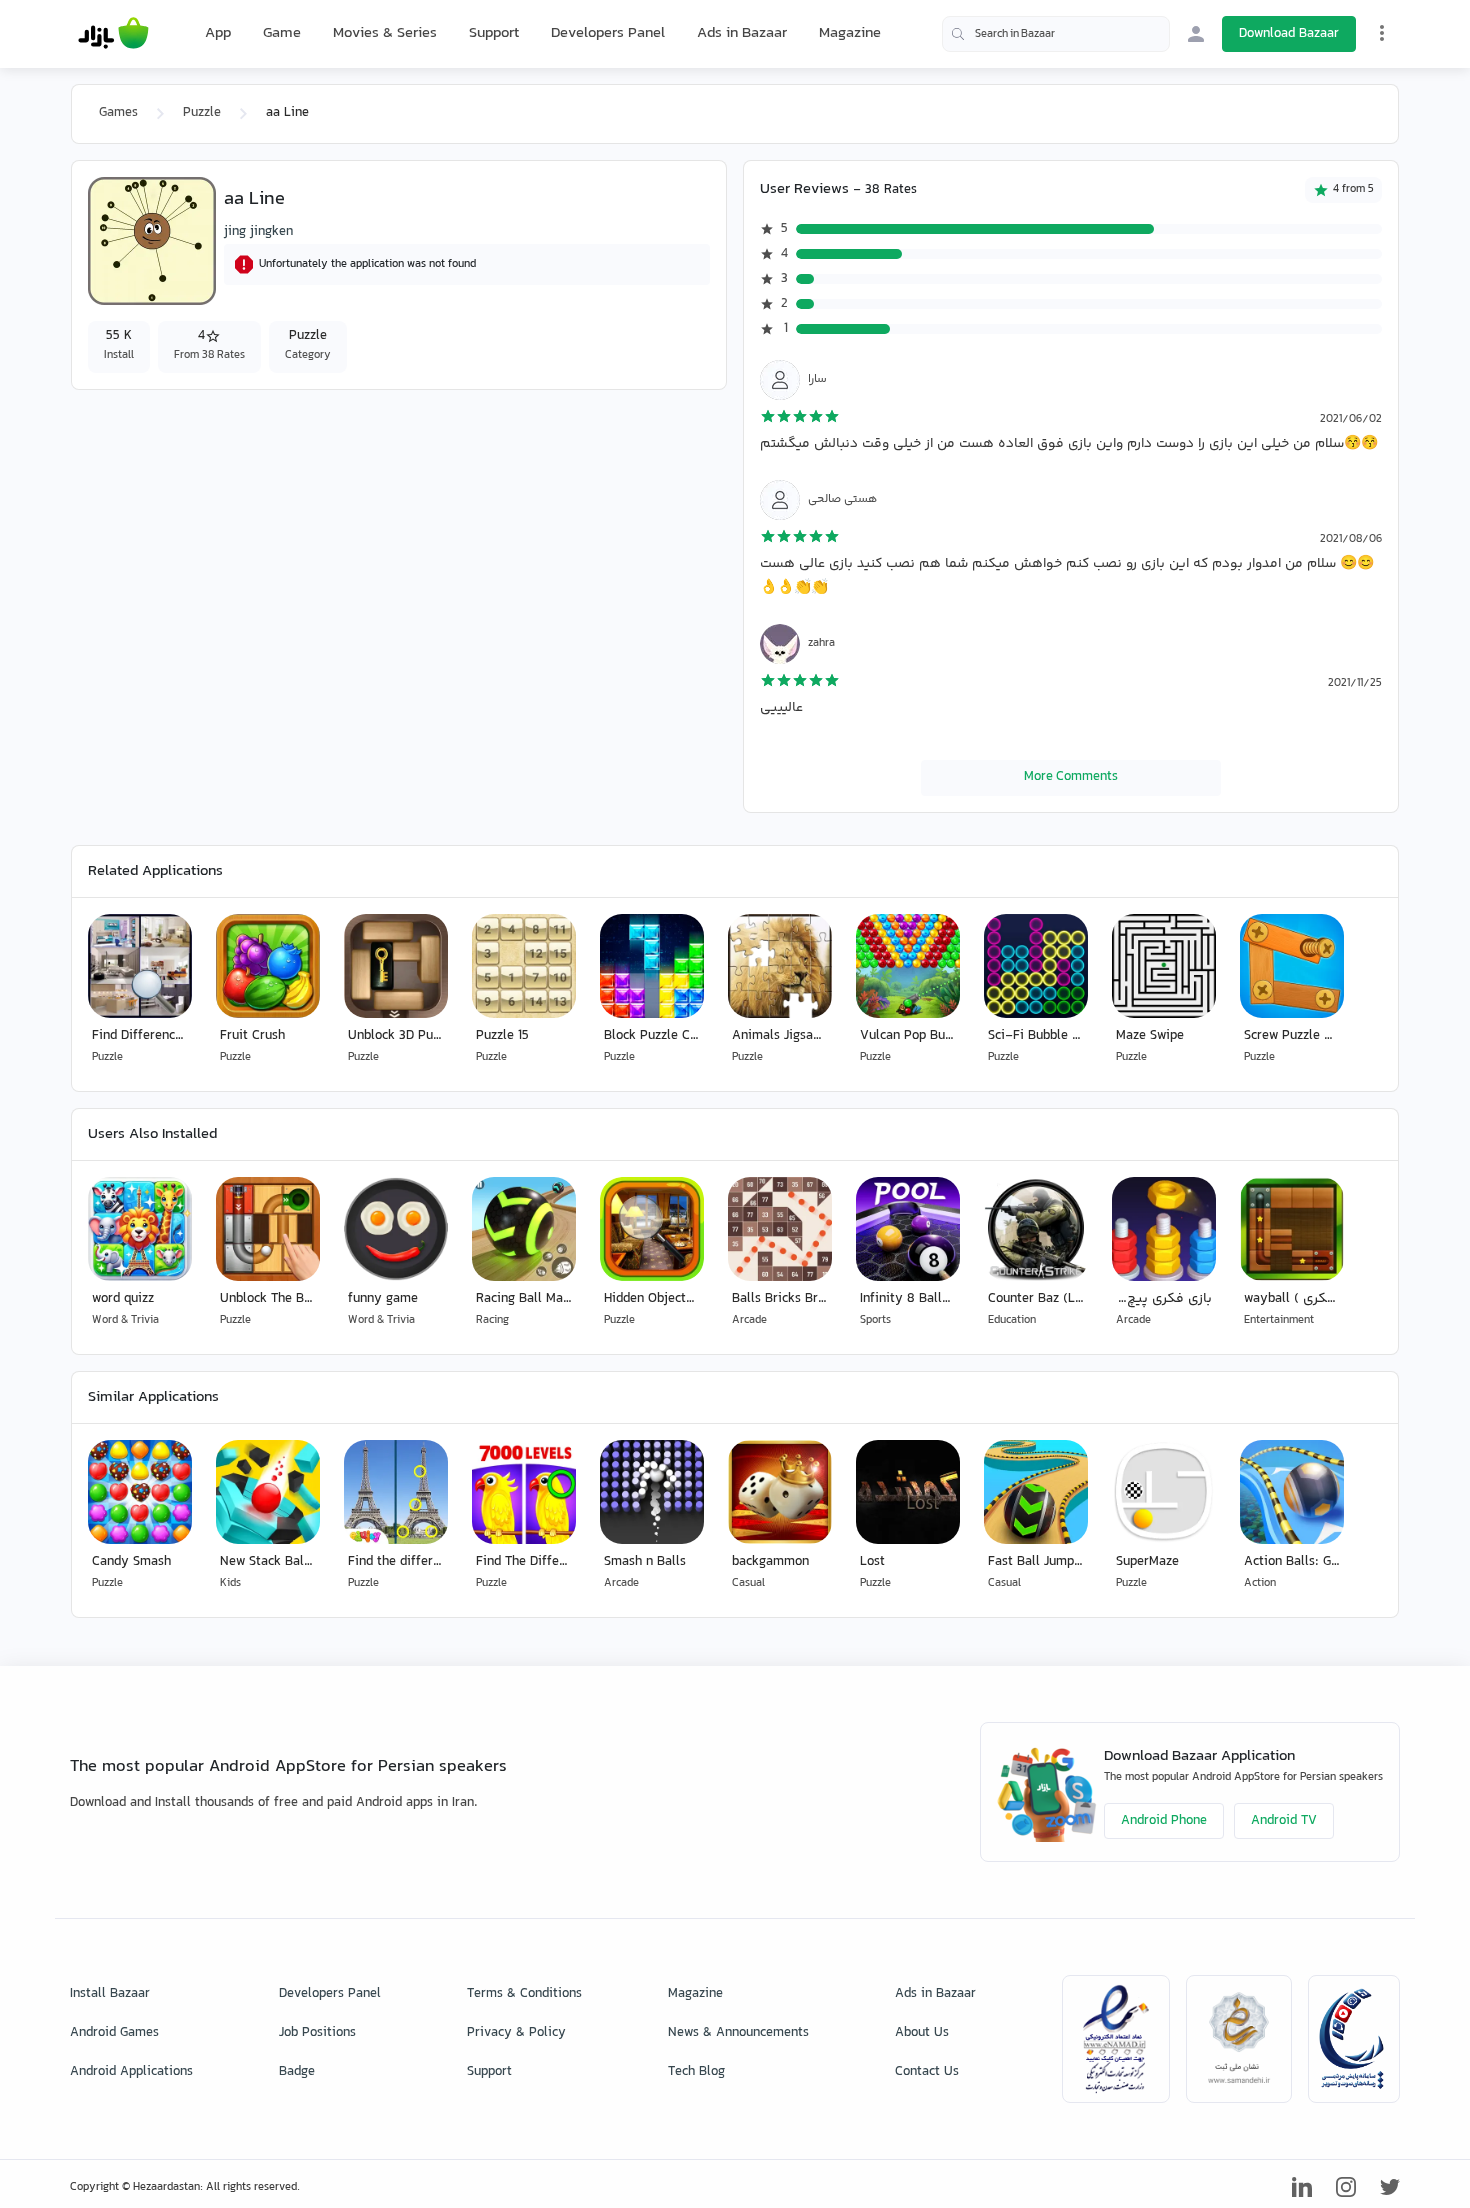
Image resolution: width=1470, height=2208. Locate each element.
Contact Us (927, 2072)
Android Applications (131, 2072)
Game (282, 34)
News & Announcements (738, 2033)
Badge (297, 2072)
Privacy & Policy (516, 2033)
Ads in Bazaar (742, 33)
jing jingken (258, 232)
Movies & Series (385, 33)
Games (118, 113)
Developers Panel (608, 33)
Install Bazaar (110, 1994)
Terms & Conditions (524, 1994)
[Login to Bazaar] (1196, 34)
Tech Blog (696, 2072)
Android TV (1284, 1821)
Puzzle (202, 113)
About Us (922, 2033)
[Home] (113, 34)
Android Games (114, 2033)
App (218, 34)
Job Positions (317, 2033)
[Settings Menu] (1382, 33)
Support (494, 33)
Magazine (850, 33)
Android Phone (1164, 1821)
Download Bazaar (1289, 34)
